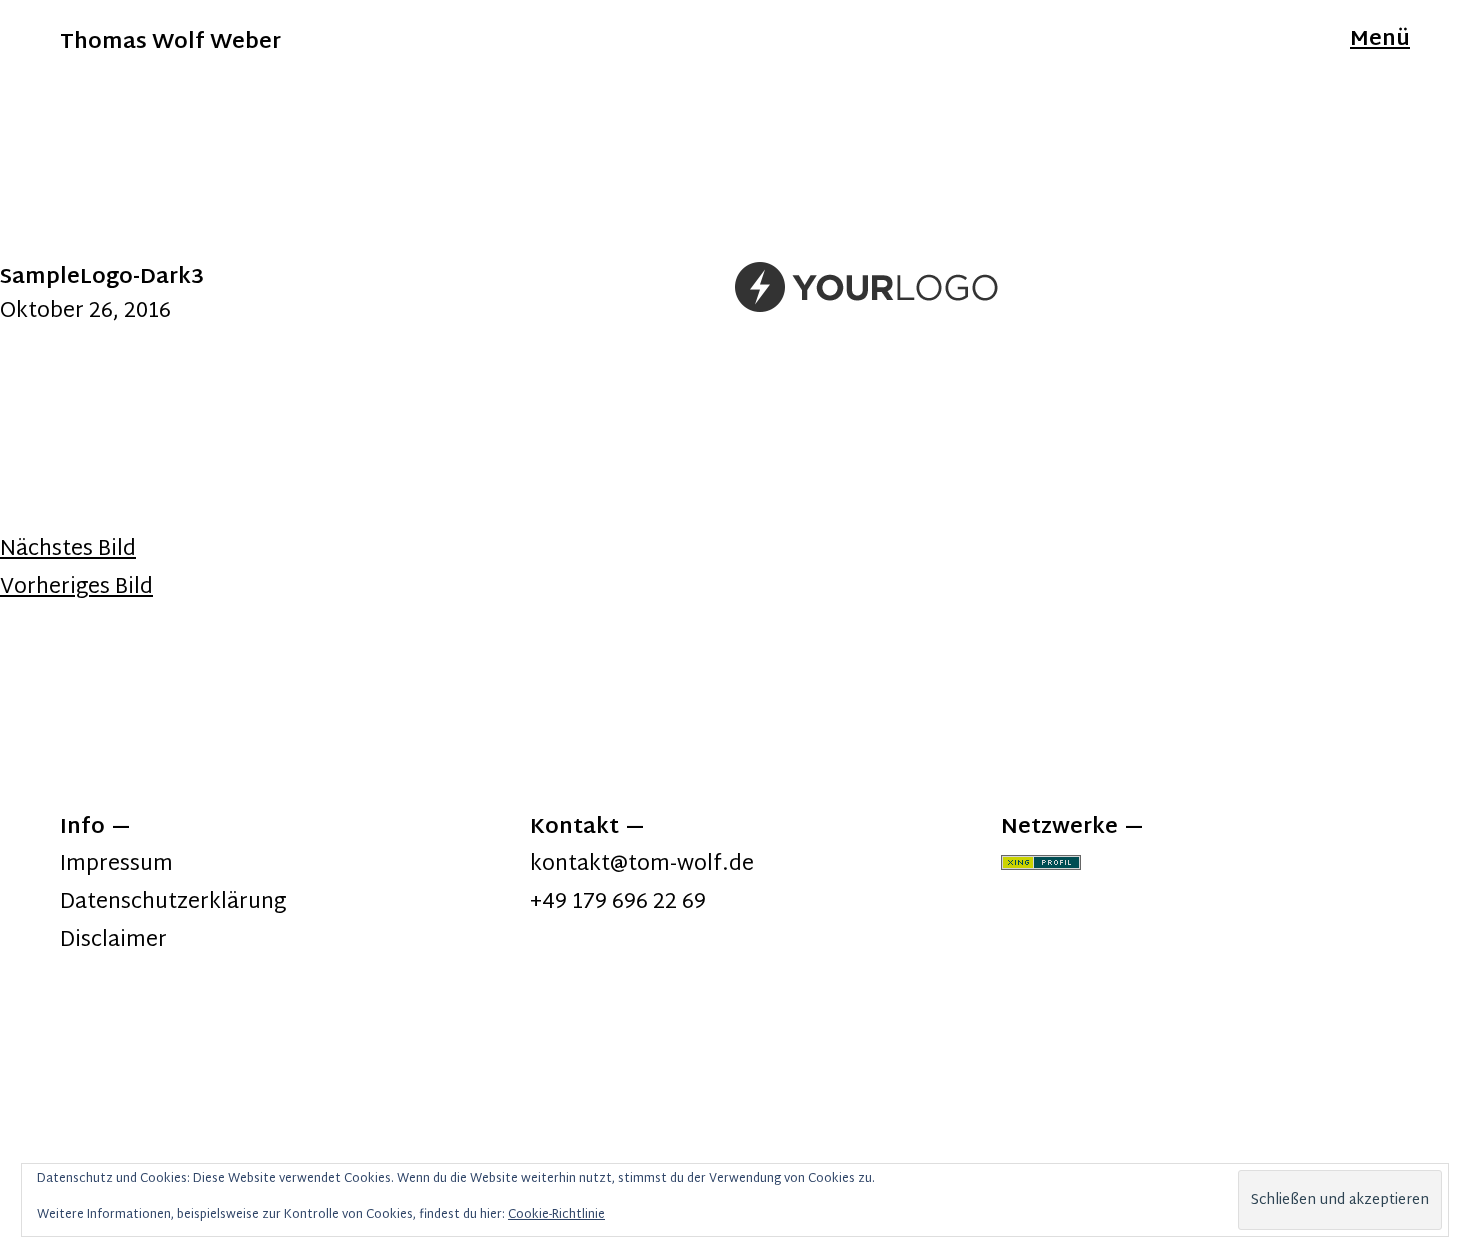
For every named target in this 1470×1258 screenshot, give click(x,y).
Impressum (116, 865)
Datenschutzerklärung (173, 903)
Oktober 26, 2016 (85, 312)
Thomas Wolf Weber (170, 43)
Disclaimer (113, 941)
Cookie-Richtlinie (556, 1215)
